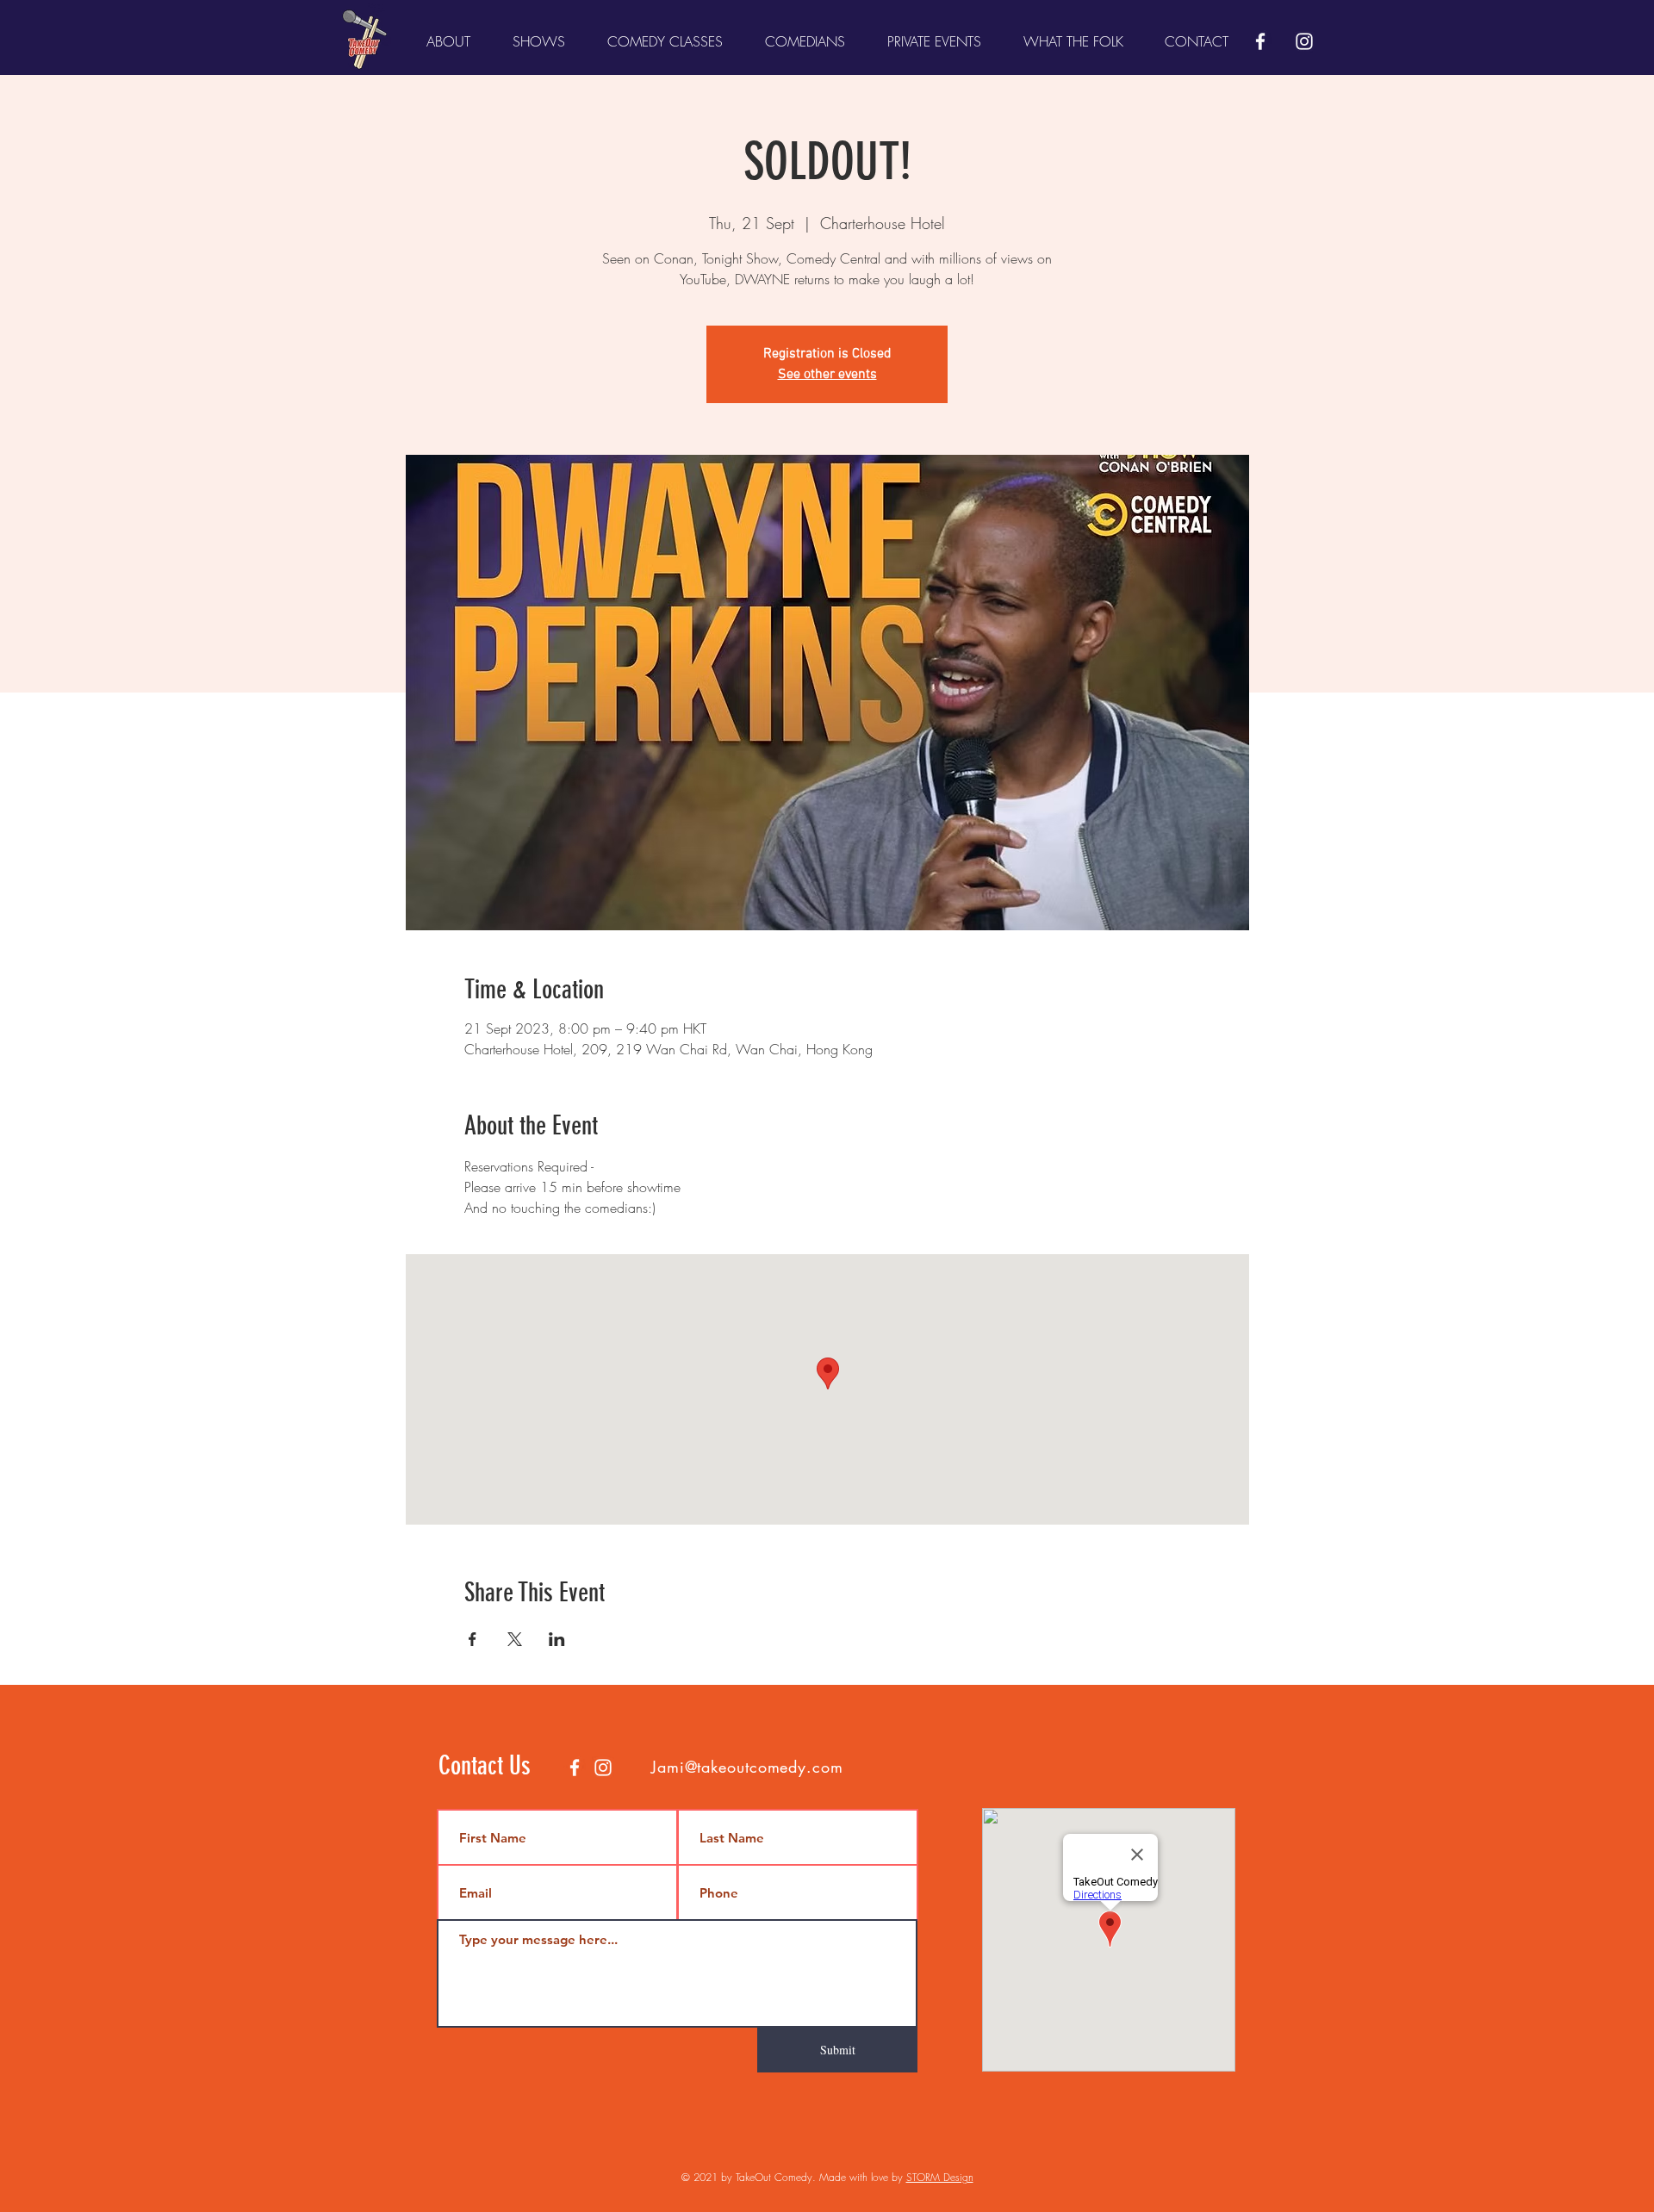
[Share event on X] (515, 1639)
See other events (827, 375)
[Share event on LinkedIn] (557, 1639)
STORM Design (940, 2177)
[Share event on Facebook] (473, 1639)
